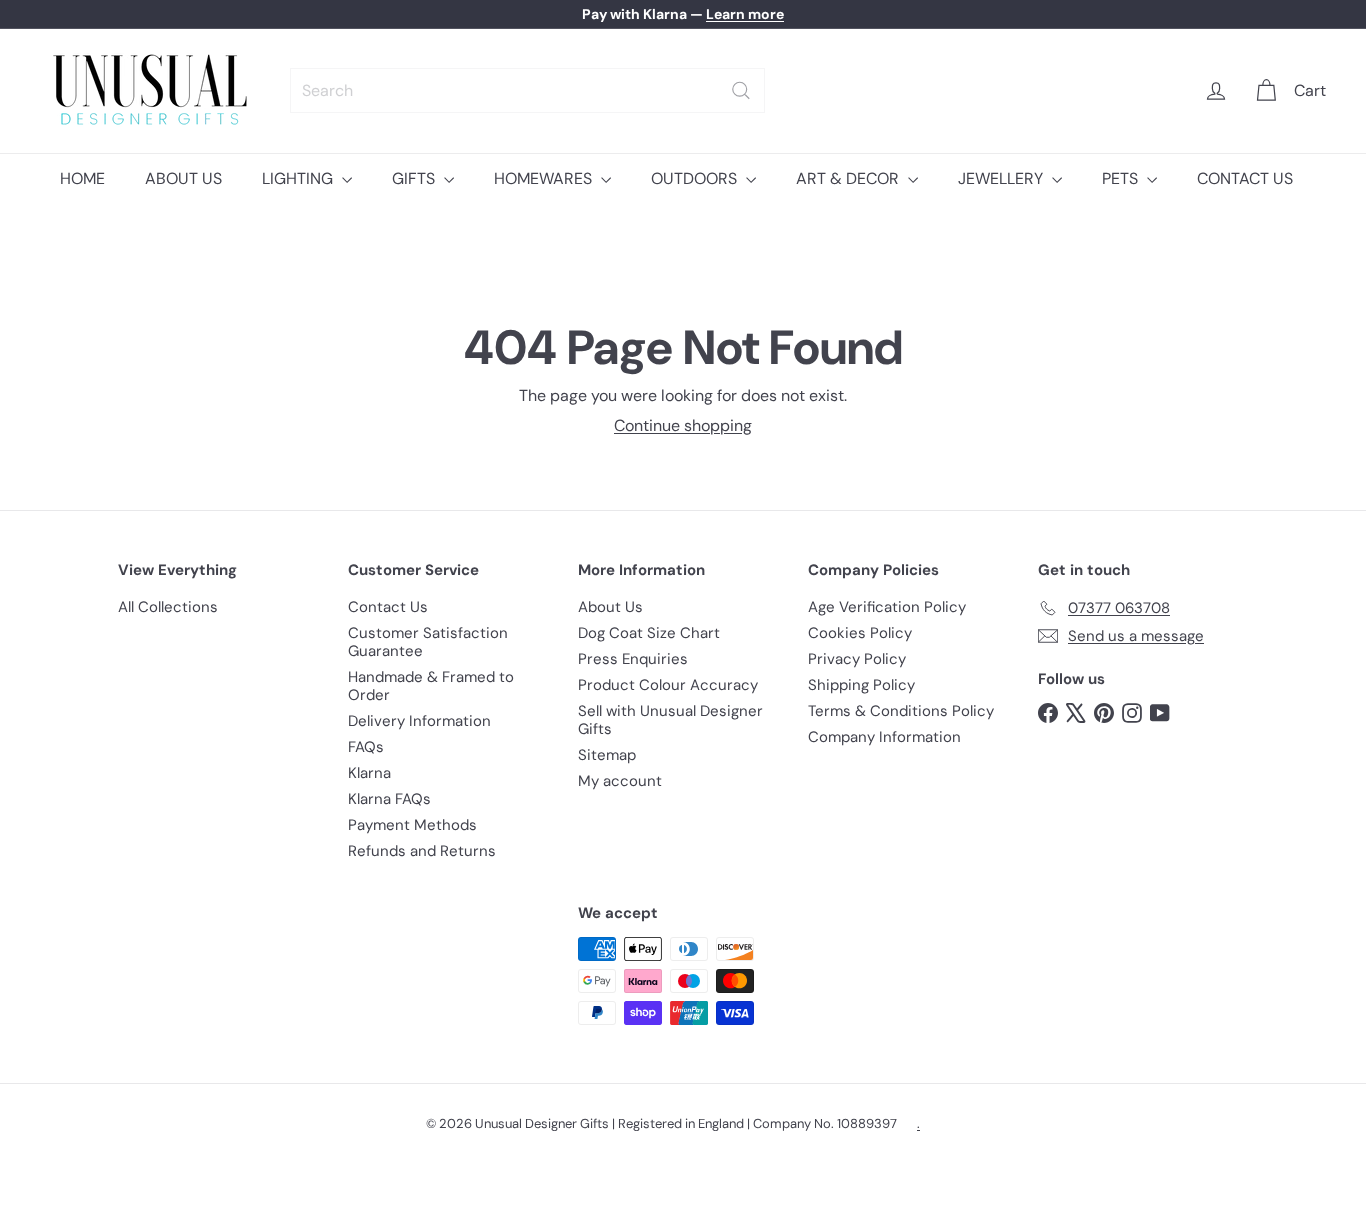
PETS (1122, 178)
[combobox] (527, 90)
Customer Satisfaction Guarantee (428, 642)
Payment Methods (412, 825)
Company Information (884, 737)
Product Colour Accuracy (668, 685)
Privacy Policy (857, 659)
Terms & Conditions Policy (901, 711)
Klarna (369, 773)
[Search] (741, 90)
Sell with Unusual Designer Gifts (670, 720)
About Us (610, 607)
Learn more (745, 14)
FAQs (366, 747)
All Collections (168, 607)
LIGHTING (299, 178)
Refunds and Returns (422, 851)
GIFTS (415, 178)
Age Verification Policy (887, 607)
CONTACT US (1245, 178)
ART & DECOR (849, 178)
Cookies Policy (860, 633)
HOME (82, 178)
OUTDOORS (696, 178)
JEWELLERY (1002, 178)
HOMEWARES (545, 178)
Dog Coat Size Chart (649, 633)
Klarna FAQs (389, 799)
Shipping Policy (861, 685)
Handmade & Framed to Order (431, 686)
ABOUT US (183, 178)
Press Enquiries (633, 659)
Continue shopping (683, 425)
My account (620, 781)
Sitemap (607, 755)
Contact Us (388, 607)
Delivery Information (419, 721)
